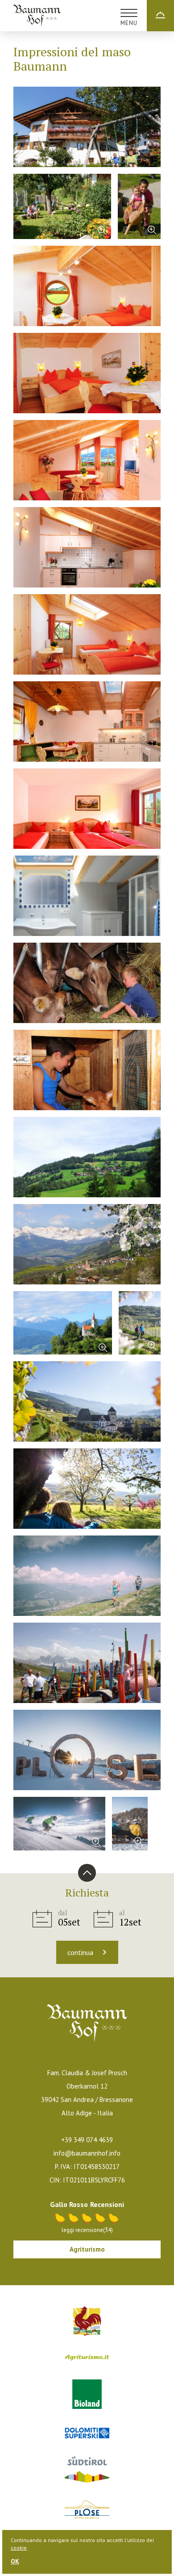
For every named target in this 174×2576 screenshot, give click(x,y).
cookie (19, 2548)
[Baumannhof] (37, 16)
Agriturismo (87, 2249)
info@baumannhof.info (87, 2153)
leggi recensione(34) (87, 2230)
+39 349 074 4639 (87, 2140)
